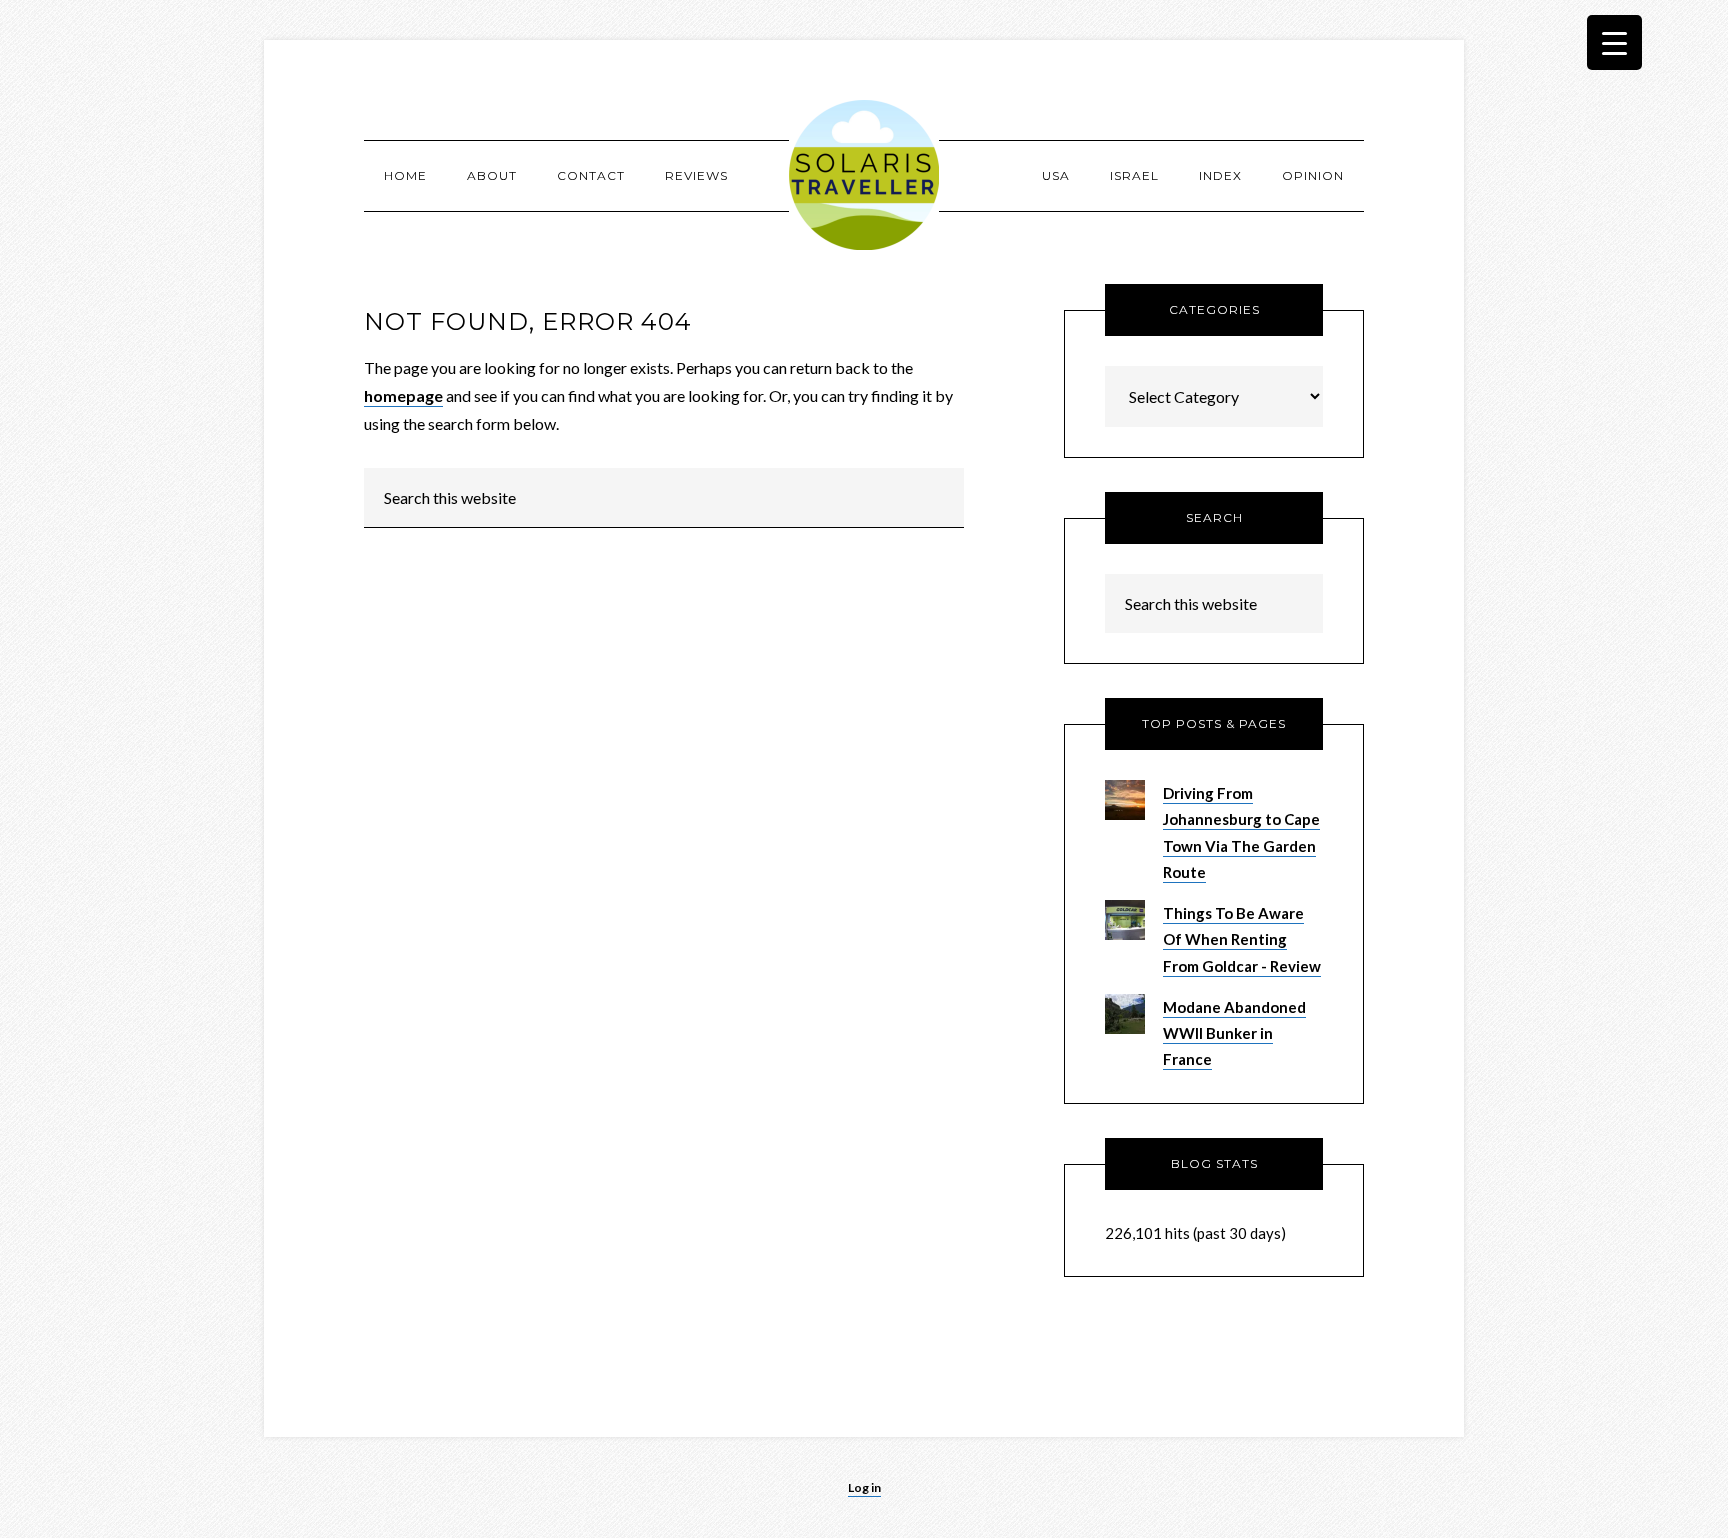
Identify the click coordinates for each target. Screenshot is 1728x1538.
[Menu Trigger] (1614, 42)
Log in (864, 1487)
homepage (403, 395)
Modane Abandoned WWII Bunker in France (1234, 1033)
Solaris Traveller (864, 175)
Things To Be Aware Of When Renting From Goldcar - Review (1242, 939)
